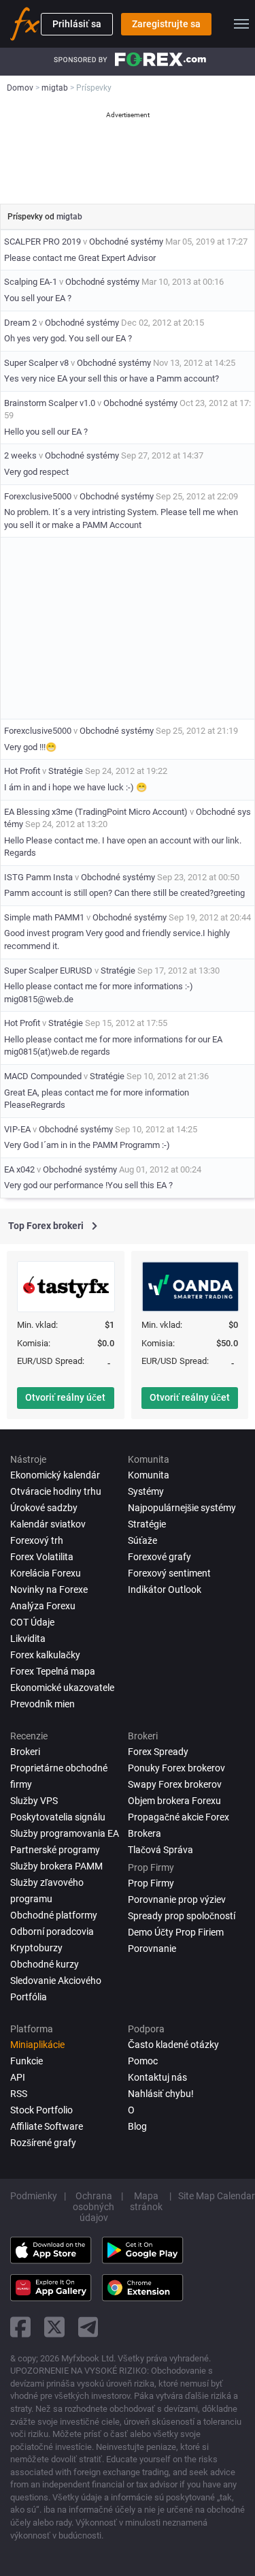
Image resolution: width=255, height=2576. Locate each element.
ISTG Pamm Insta (39, 877)
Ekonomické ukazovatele (62, 1688)
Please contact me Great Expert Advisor (80, 258)
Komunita (149, 1475)
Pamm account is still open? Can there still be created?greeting (124, 893)
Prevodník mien (42, 1704)
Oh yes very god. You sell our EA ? (68, 338)
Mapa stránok (146, 2201)
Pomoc (143, 2061)
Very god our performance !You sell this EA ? (88, 1185)
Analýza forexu (43, 1606)
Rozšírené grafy (43, 2143)
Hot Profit (22, 771)
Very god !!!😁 (30, 747)
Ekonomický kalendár (55, 1475)
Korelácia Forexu (46, 1573)
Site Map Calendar (217, 2196)
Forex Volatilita (42, 1557)
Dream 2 (20, 323)
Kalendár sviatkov (48, 1524)
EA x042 (19, 1169)
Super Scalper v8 (36, 363)
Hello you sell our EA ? (46, 432)
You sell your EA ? (38, 298)
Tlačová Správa (160, 1850)
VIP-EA (17, 1129)
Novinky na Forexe (49, 1589)
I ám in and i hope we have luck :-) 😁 (75, 787)
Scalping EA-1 (31, 282)
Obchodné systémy (126, 242)
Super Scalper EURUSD (48, 971)
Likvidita (28, 1639)
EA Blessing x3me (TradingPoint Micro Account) (96, 812)
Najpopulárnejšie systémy (182, 1508)
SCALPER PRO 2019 (42, 242)
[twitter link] (54, 2327)
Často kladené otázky (173, 2045)
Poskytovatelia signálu (58, 1817)
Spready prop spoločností (182, 1916)
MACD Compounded (43, 1076)
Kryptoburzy (36, 1948)
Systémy (146, 1491)
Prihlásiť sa (77, 24)
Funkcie (27, 2061)
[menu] (241, 24)
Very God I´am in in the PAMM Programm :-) (87, 1145)
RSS (19, 2094)
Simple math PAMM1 (44, 917)
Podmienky (34, 2196)
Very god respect (36, 472)
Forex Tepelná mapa (53, 1671)
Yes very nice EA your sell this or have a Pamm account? (112, 378)
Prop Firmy (151, 1883)
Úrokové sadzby (44, 1508)
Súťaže (142, 1540)
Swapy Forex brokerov (175, 1784)
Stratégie (66, 771)
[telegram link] (88, 2327)
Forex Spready (158, 1752)
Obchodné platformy (54, 1915)
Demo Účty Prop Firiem (176, 1932)
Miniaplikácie (37, 2045)
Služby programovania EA (65, 1833)
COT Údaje (32, 1622)
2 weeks (20, 455)
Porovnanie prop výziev (177, 1899)
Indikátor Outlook (165, 1589)
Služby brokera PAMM (56, 1866)
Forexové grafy (159, 1557)
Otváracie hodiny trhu (56, 1491)
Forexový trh (37, 1540)
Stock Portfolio (41, 2110)
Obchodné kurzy (45, 1964)
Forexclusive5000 (38, 496)
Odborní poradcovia (52, 1931)
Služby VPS (34, 1801)
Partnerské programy (55, 1850)
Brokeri (25, 1752)
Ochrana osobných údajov (93, 2207)
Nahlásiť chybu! (161, 2094)
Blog (137, 2126)
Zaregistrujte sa (166, 24)
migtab (69, 217)
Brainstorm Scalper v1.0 (50, 403)
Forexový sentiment (169, 1573)
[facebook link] (20, 2327)
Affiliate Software (47, 2126)
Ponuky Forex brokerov (176, 1768)
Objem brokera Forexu (174, 1801)
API (18, 2077)
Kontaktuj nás (157, 2077)
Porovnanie (152, 1949)
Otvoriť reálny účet (65, 1397)
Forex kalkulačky (45, 1655)
